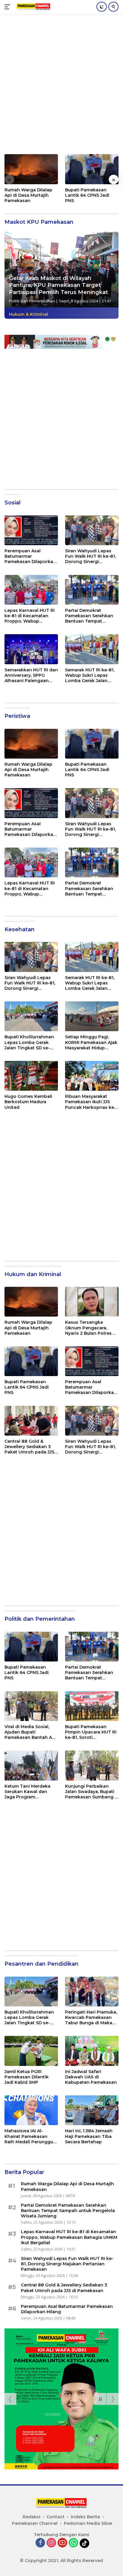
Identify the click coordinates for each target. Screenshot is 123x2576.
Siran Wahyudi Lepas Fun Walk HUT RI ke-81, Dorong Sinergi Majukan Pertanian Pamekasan (90, 556)
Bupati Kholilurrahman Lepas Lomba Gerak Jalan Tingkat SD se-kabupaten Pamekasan (30, 1042)
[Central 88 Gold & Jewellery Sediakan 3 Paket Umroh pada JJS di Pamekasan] (31, 1421)
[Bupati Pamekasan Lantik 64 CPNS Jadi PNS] (92, 169)
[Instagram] (51, 2543)
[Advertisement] (61, 87)
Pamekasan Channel (35, 2523)
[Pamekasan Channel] (33, 7)
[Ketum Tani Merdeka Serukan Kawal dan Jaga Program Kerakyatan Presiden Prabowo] (31, 1765)
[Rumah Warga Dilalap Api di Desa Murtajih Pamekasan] (31, 169)
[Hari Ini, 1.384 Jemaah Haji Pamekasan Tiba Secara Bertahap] (92, 2110)
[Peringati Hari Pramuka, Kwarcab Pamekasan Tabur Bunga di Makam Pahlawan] (92, 1992)
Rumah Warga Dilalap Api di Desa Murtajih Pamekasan (28, 195)
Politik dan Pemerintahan (32, 301)
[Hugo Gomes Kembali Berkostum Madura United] (31, 1076)
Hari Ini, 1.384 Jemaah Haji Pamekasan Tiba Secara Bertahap (89, 2136)
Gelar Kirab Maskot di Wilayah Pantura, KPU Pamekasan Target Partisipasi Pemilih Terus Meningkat (59, 285)
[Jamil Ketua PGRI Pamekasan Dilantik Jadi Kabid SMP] (31, 2051)
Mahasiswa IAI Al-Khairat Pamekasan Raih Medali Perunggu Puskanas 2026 (29, 2136)
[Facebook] (40, 2543)
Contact (56, 2517)
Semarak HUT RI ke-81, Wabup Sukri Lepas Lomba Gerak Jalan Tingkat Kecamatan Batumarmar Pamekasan (90, 675)
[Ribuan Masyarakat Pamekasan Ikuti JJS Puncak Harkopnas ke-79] (92, 1076)
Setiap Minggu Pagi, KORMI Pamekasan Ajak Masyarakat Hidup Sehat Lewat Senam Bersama (91, 1042)
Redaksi (31, 2517)
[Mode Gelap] (102, 7)
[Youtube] (62, 2543)
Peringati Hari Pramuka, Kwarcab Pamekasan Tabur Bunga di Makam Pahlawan (91, 2018)
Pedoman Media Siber (88, 2523)
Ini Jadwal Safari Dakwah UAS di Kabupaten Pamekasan (91, 2077)
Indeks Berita (85, 2517)
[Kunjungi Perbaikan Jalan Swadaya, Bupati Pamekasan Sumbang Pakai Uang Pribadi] (92, 1765)
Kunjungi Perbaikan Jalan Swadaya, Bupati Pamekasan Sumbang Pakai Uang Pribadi (90, 1792)
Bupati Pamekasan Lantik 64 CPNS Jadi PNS (87, 195)
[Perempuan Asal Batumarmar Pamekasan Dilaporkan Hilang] (31, 530)
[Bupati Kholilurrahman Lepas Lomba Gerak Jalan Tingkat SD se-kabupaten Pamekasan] (31, 1016)
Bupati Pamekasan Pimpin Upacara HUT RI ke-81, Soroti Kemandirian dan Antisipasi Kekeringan (91, 1732)
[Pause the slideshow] (100, 2399)
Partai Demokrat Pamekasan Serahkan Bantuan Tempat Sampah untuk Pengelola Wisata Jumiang (89, 616)
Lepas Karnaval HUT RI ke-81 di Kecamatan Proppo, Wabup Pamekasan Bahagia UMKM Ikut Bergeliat (30, 616)
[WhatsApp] (73, 2543)
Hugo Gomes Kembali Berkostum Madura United (28, 1102)
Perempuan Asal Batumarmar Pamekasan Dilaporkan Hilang (30, 556)
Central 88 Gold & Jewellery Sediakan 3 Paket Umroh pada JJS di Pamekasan (29, 1447)
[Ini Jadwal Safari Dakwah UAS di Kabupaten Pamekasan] (92, 2051)
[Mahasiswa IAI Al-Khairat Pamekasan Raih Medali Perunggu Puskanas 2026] (31, 2110)
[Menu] (9, 7)
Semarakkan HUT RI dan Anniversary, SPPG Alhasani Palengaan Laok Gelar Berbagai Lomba (31, 675)
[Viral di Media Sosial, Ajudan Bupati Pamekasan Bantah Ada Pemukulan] (31, 1706)
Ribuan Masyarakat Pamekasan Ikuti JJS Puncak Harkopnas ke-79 (90, 1102)
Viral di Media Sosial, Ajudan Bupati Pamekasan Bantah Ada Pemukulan (31, 1732)
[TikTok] (84, 2543)
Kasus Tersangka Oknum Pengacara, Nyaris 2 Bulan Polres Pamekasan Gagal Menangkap (88, 1328)
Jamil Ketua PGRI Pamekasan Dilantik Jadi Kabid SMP (27, 2077)
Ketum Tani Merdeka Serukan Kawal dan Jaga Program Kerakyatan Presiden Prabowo (27, 1792)
